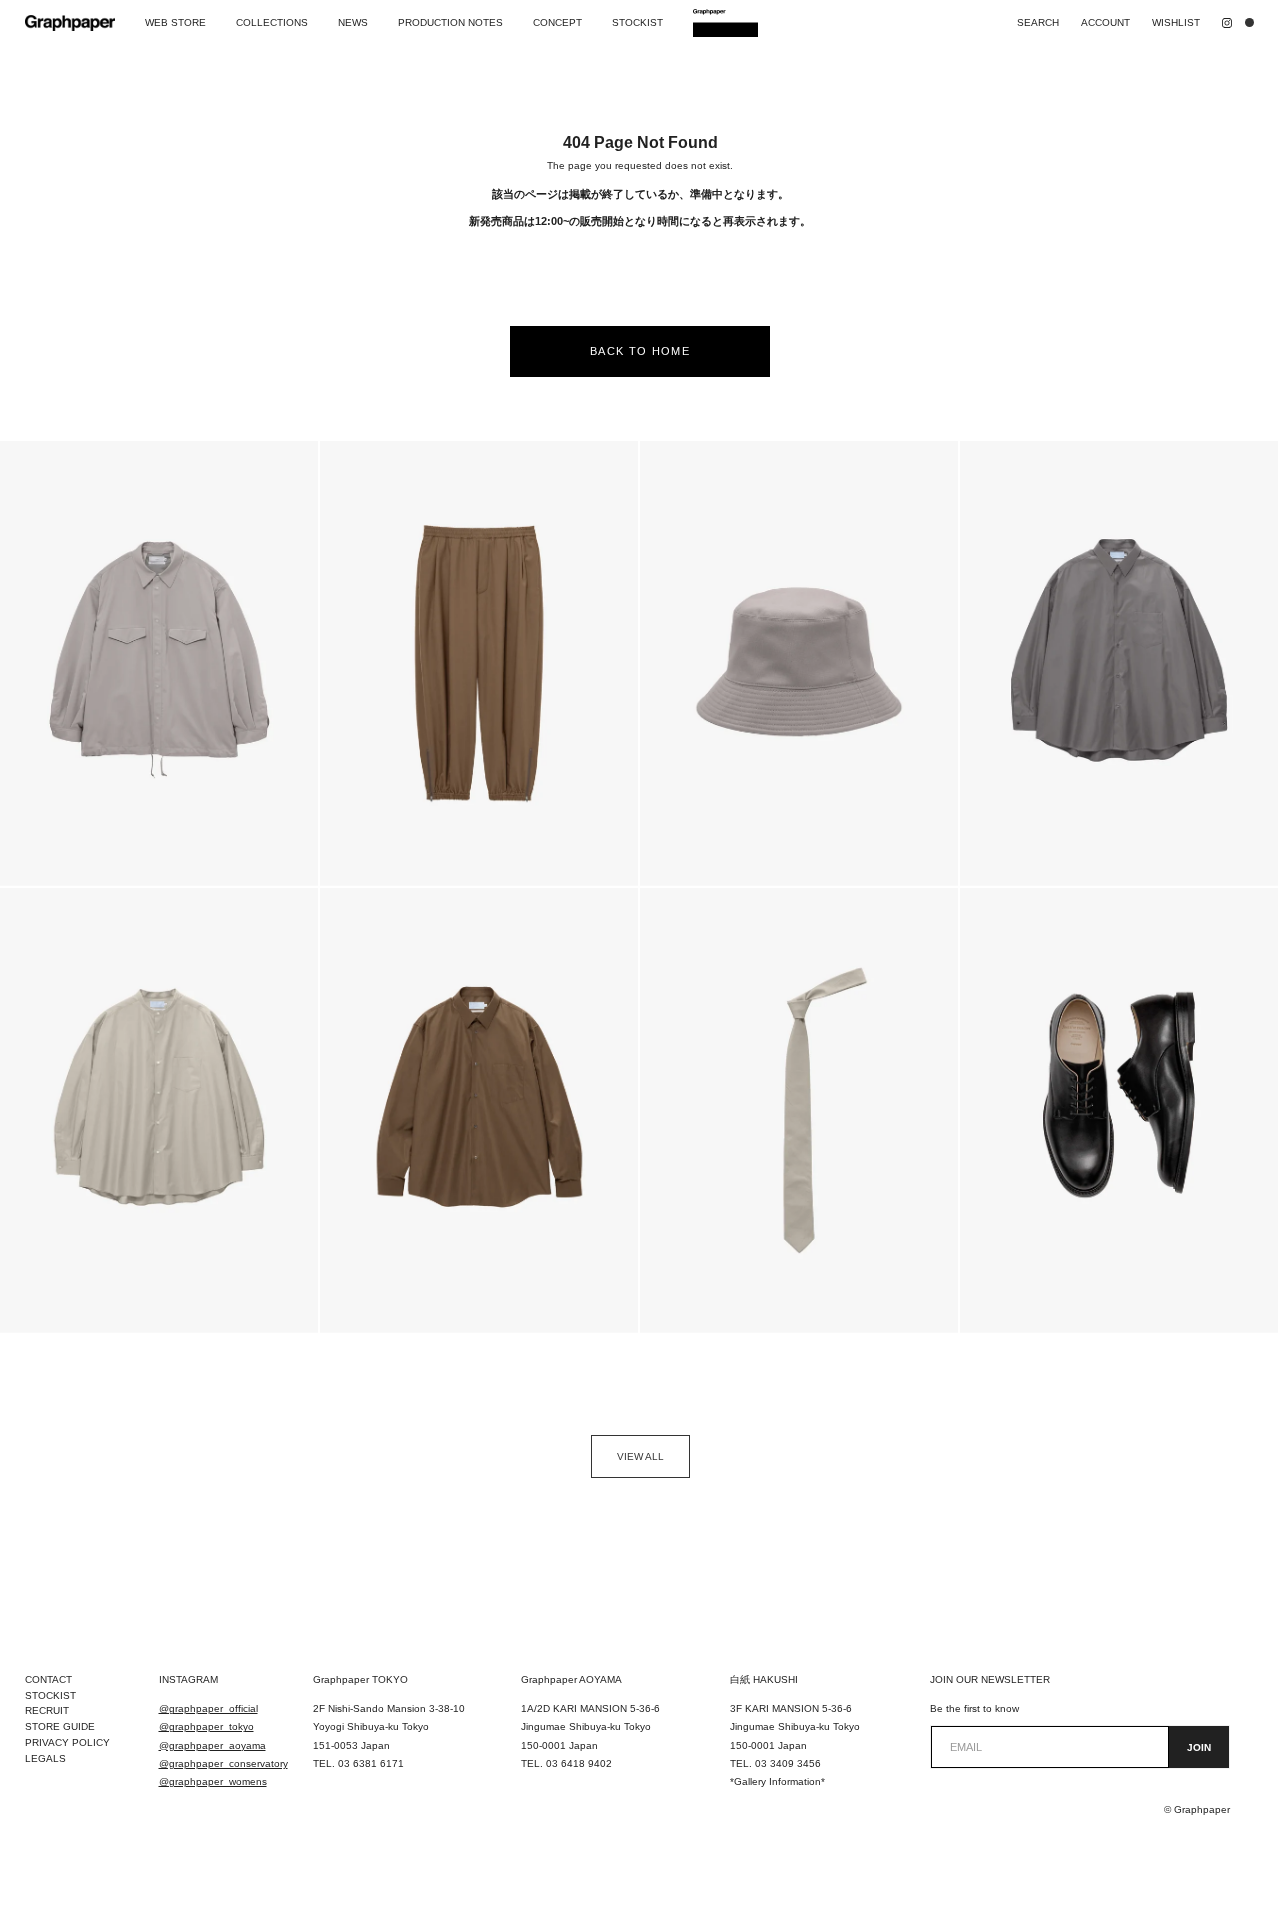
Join (1199, 1747)
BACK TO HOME (640, 351)
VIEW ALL (640, 1456)
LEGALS (45, 1758)
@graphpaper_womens (213, 1781)
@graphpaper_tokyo (206, 1726)
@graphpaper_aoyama (212, 1745)
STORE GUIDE (60, 1726)
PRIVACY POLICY (67, 1742)
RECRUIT (47, 1710)
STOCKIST (50, 1695)
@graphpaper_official (208, 1708)
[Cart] (1254, 23)
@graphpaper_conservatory (223, 1763)
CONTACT (48, 1679)
